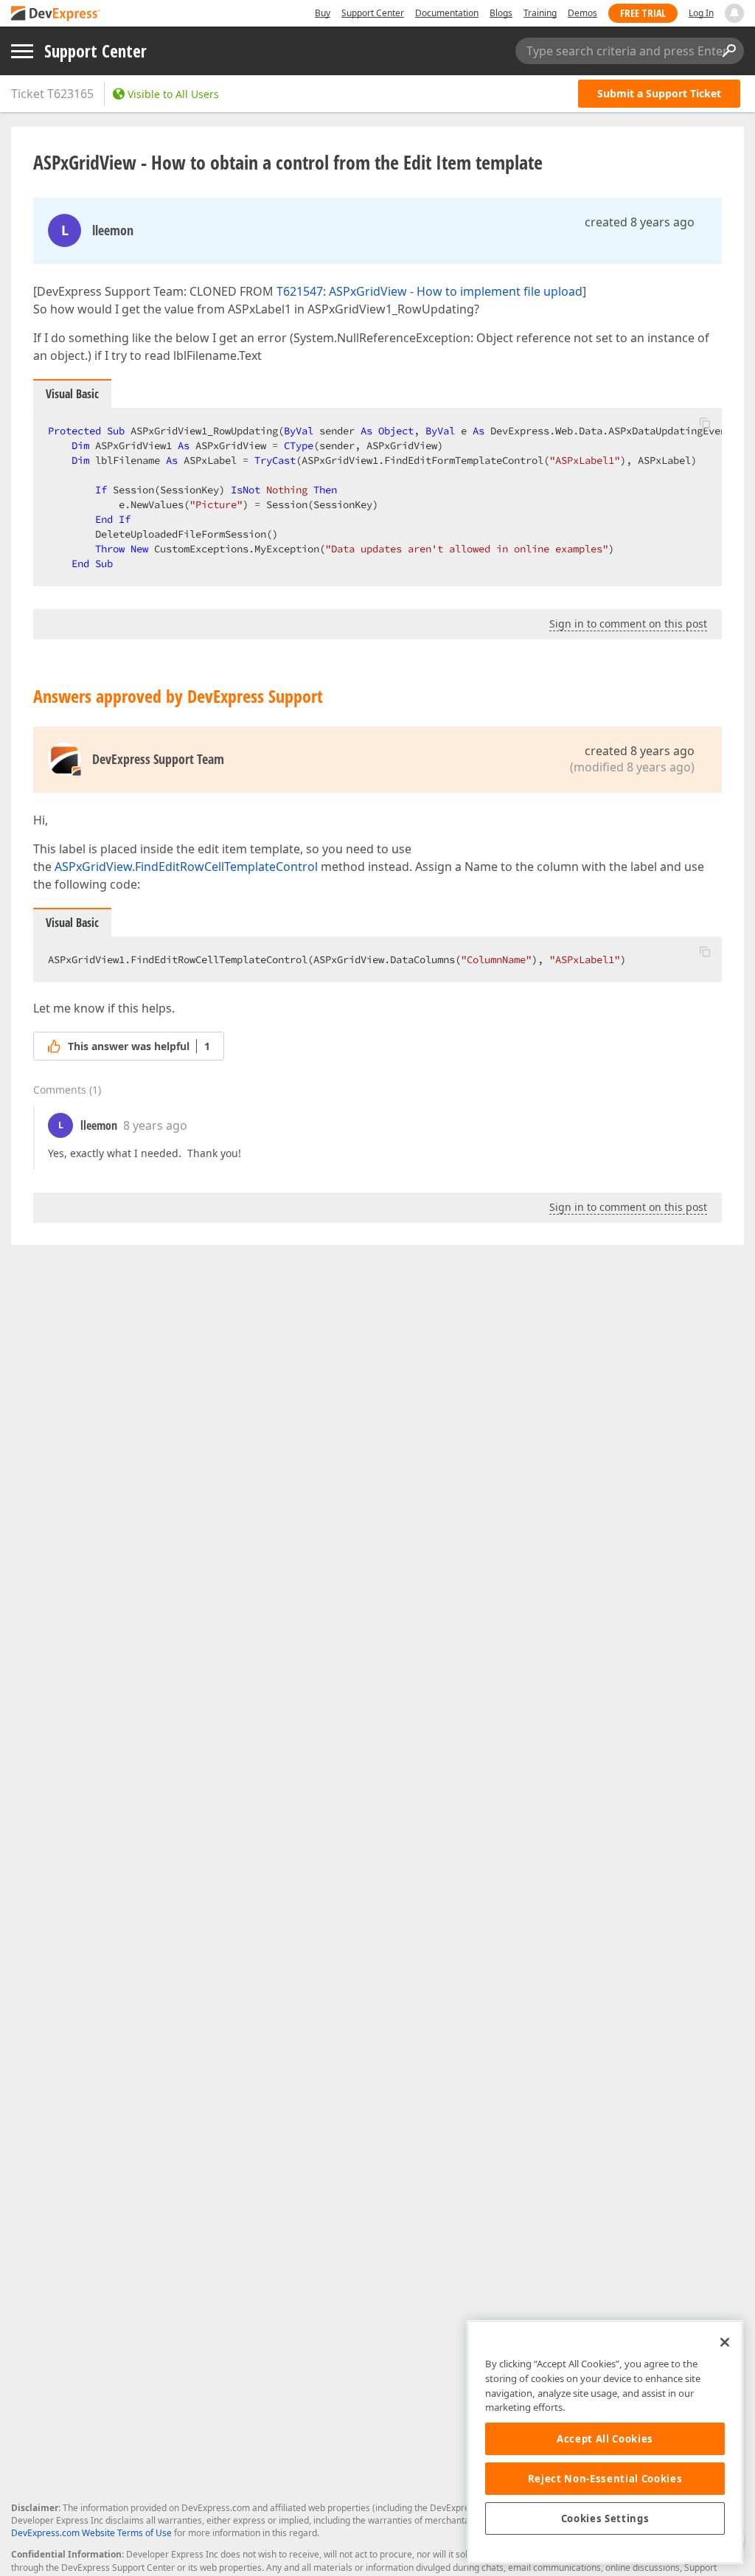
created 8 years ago (640, 222)
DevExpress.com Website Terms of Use (91, 2533)
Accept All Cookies (605, 2439)
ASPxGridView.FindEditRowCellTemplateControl (186, 867)
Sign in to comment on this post (628, 624)
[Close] (725, 2342)
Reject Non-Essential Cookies (605, 2479)
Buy (323, 13)
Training (540, 13)
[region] (605, 2442)
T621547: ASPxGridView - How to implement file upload (429, 291)
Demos (582, 13)
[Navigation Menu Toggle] (22, 51)
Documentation (447, 13)
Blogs (501, 13)
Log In (701, 13)
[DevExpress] (56, 14)
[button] (705, 423)
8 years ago (155, 1125)
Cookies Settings (605, 2518)
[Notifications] (734, 13)
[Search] (728, 51)
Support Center (373, 13)
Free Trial (643, 13)
